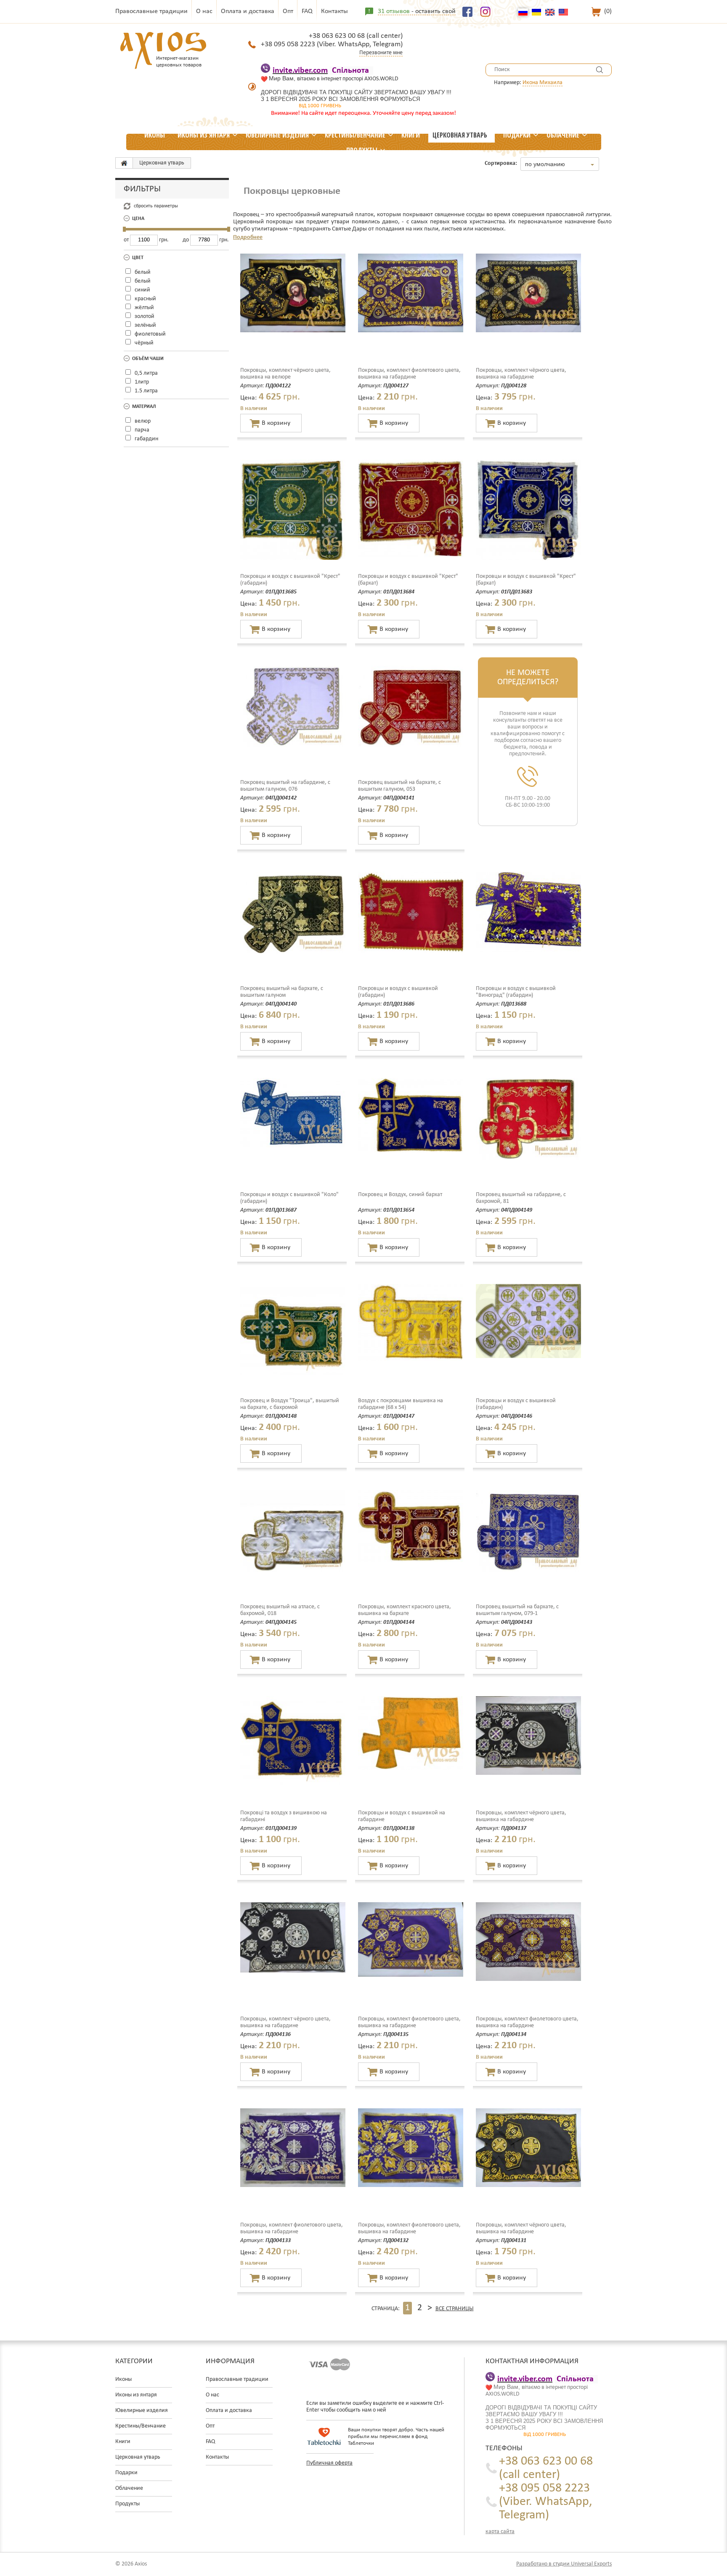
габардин (146, 439)
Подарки (517, 135)
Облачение (563, 135)
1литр (142, 382)
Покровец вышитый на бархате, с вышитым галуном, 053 (399, 786)
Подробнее (248, 237)
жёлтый (144, 308)
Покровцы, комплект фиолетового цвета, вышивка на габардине (409, 374)
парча (142, 430)
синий (142, 290)
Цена (138, 219)
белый (143, 272)
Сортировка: (501, 163)
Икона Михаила (543, 83)
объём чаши (148, 359)
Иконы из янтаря (204, 135)
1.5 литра (146, 391)
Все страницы (455, 2309)
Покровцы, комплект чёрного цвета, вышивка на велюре (285, 374)
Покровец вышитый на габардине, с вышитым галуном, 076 (285, 786)
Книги (411, 135)
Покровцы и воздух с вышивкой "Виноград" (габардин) (516, 992)
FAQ (307, 11)
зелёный (145, 325)
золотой (145, 316)
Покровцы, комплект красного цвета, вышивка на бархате (405, 1610)
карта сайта (500, 2532)
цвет (138, 258)
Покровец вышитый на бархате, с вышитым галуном (282, 992)
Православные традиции (151, 11)
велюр (143, 421)
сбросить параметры (156, 206)
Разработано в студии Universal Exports (564, 2564)
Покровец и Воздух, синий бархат (400, 1195)
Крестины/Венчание (355, 135)
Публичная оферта (329, 2463)
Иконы (155, 135)
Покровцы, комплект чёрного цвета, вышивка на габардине (521, 374)
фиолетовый (150, 334)
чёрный (144, 343)
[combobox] (560, 164)
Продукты (362, 150)
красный (145, 299)
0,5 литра (146, 373)
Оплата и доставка (248, 11)
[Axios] (124, 163)
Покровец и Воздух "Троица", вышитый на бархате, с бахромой (290, 1404)
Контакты (334, 11)
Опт (288, 11)
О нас (204, 11)
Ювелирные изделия (277, 135)
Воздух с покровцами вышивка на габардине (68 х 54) (401, 1404)
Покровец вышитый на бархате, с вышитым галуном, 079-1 (517, 1610)
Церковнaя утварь (460, 135)
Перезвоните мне (381, 53)
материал (144, 407)
